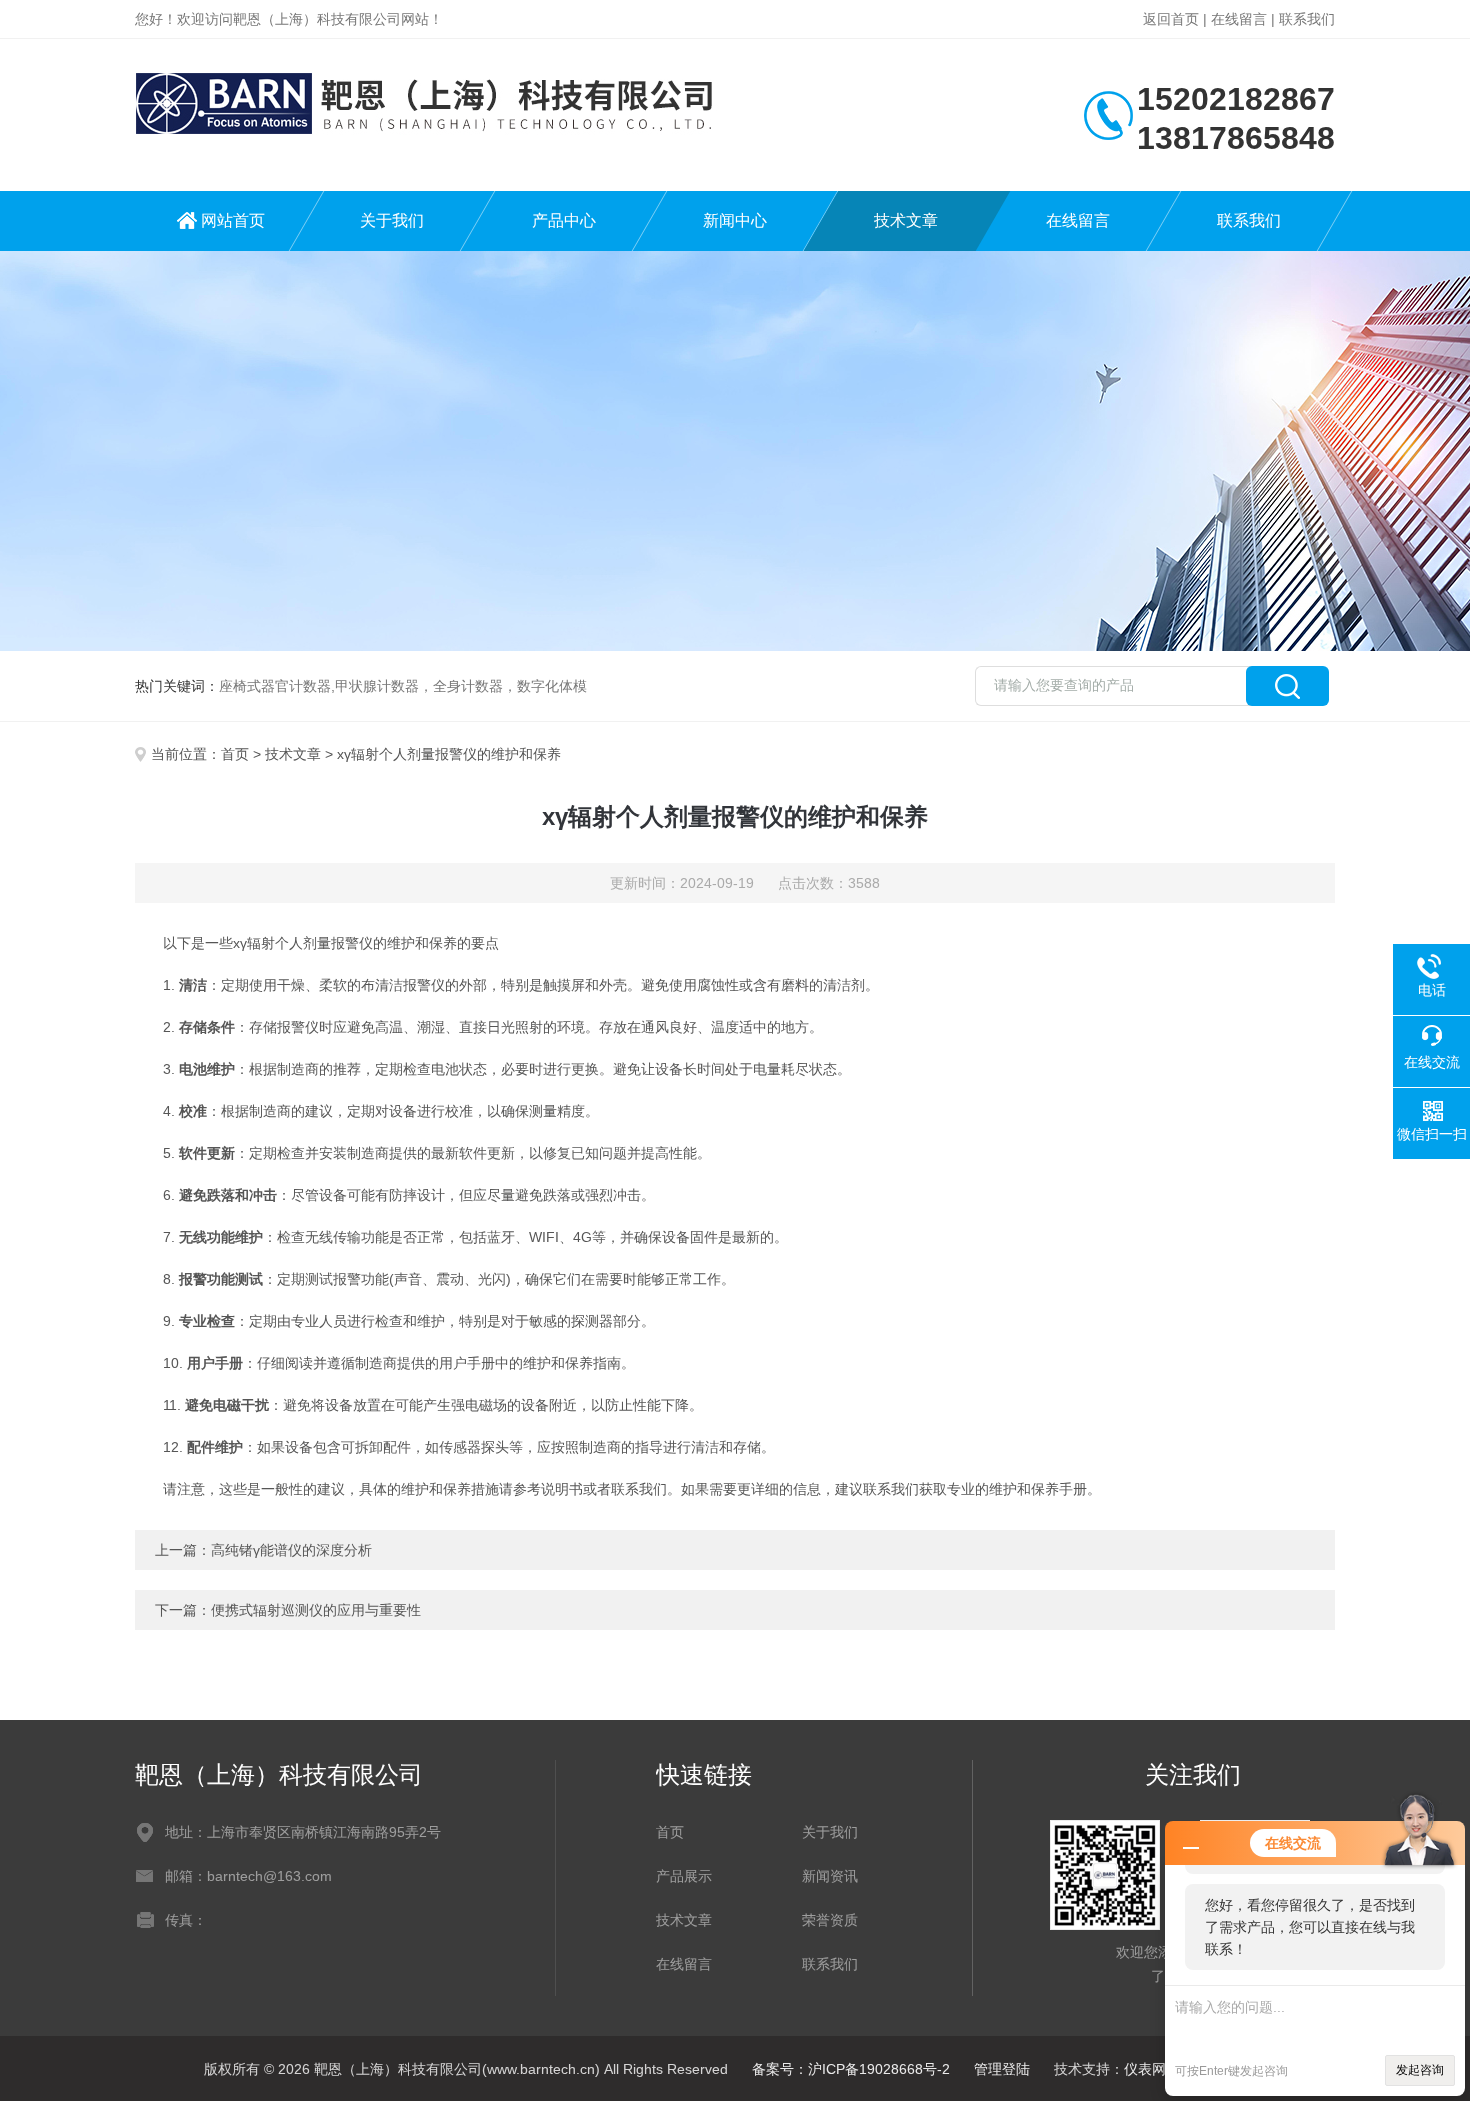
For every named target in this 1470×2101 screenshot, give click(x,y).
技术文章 (906, 220)
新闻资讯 (830, 1876)
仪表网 (1145, 2069)
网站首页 (233, 220)
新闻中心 (735, 220)
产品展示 (684, 1876)
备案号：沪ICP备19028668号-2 (851, 2069)
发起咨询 (1420, 2070)
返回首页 (1171, 19)
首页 (235, 754)
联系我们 (1307, 19)
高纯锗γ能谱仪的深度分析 (291, 1550)
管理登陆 (1002, 2069)
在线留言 (1239, 19)
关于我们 (392, 220)
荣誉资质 (830, 1920)
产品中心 (564, 220)
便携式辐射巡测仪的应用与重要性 (316, 1610)
